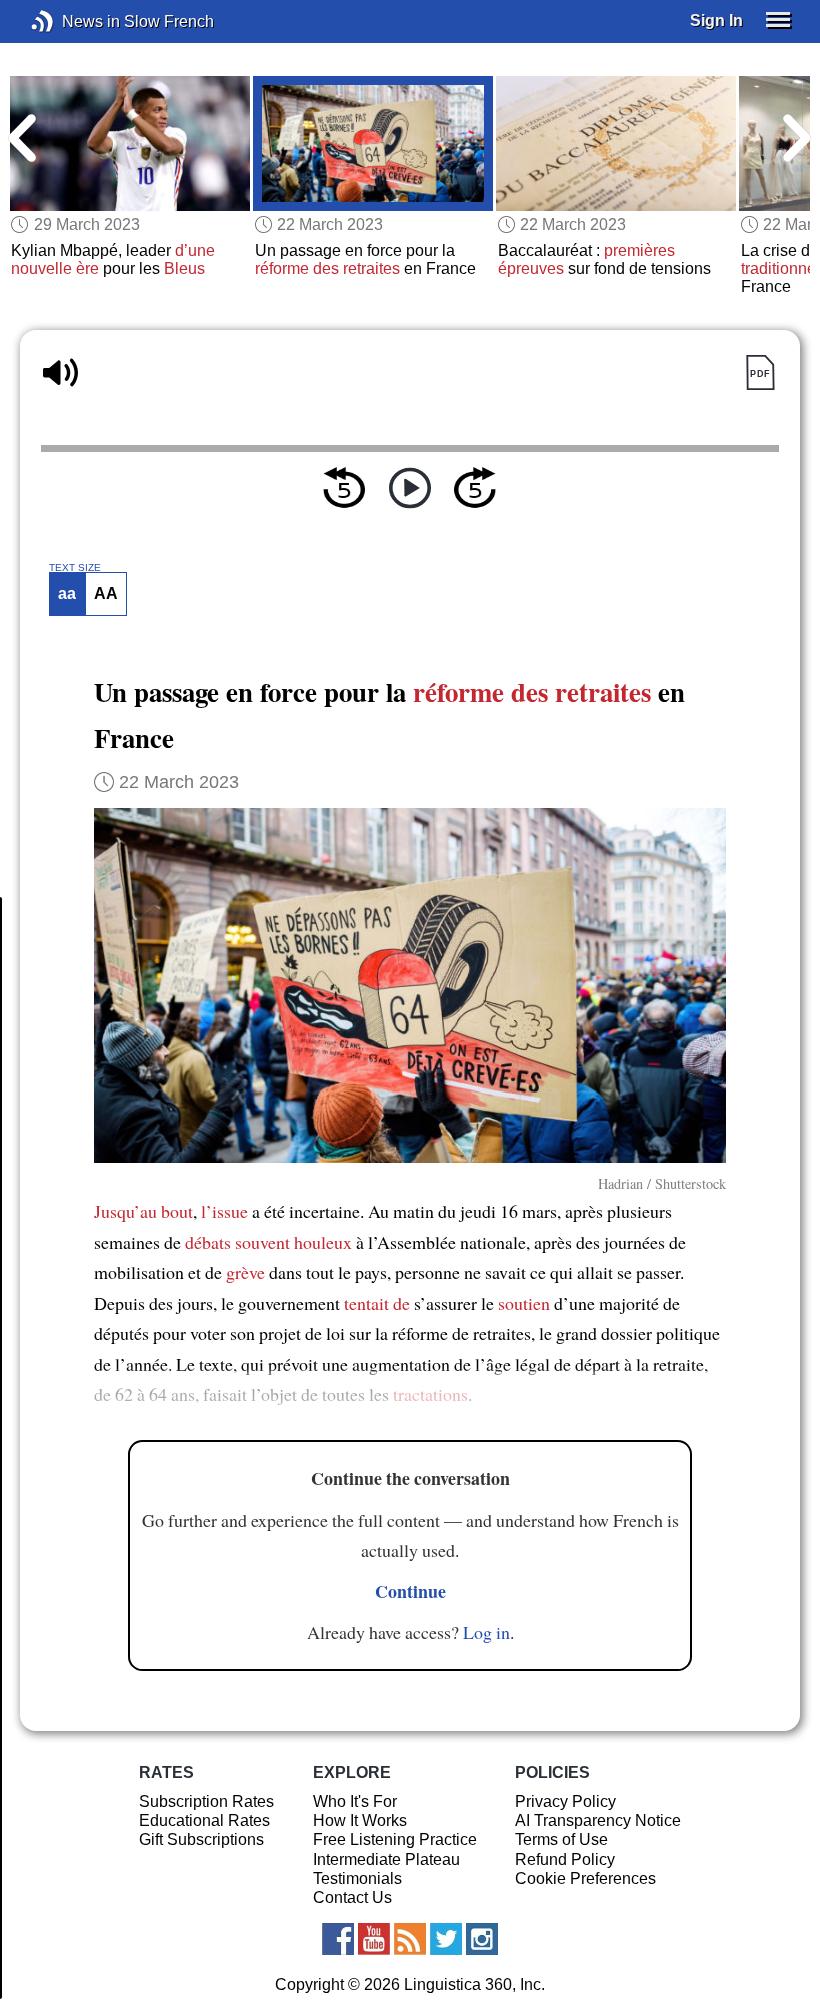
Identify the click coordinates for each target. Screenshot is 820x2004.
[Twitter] (446, 1939)
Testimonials (357, 1878)
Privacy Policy (565, 1801)
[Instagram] (482, 1939)
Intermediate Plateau (386, 1859)
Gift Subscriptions (201, 1839)
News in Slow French (72, 21)
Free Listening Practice (395, 1839)
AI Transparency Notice (598, 1820)
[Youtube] (374, 1939)
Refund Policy (565, 1859)
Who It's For (355, 1801)
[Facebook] (338, 1939)
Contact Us (352, 1897)
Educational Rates (204, 1820)
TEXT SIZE (75, 568)
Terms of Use (561, 1839)
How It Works (360, 1820)
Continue (410, 1591)
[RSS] (410, 1939)
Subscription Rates (206, 1801)
